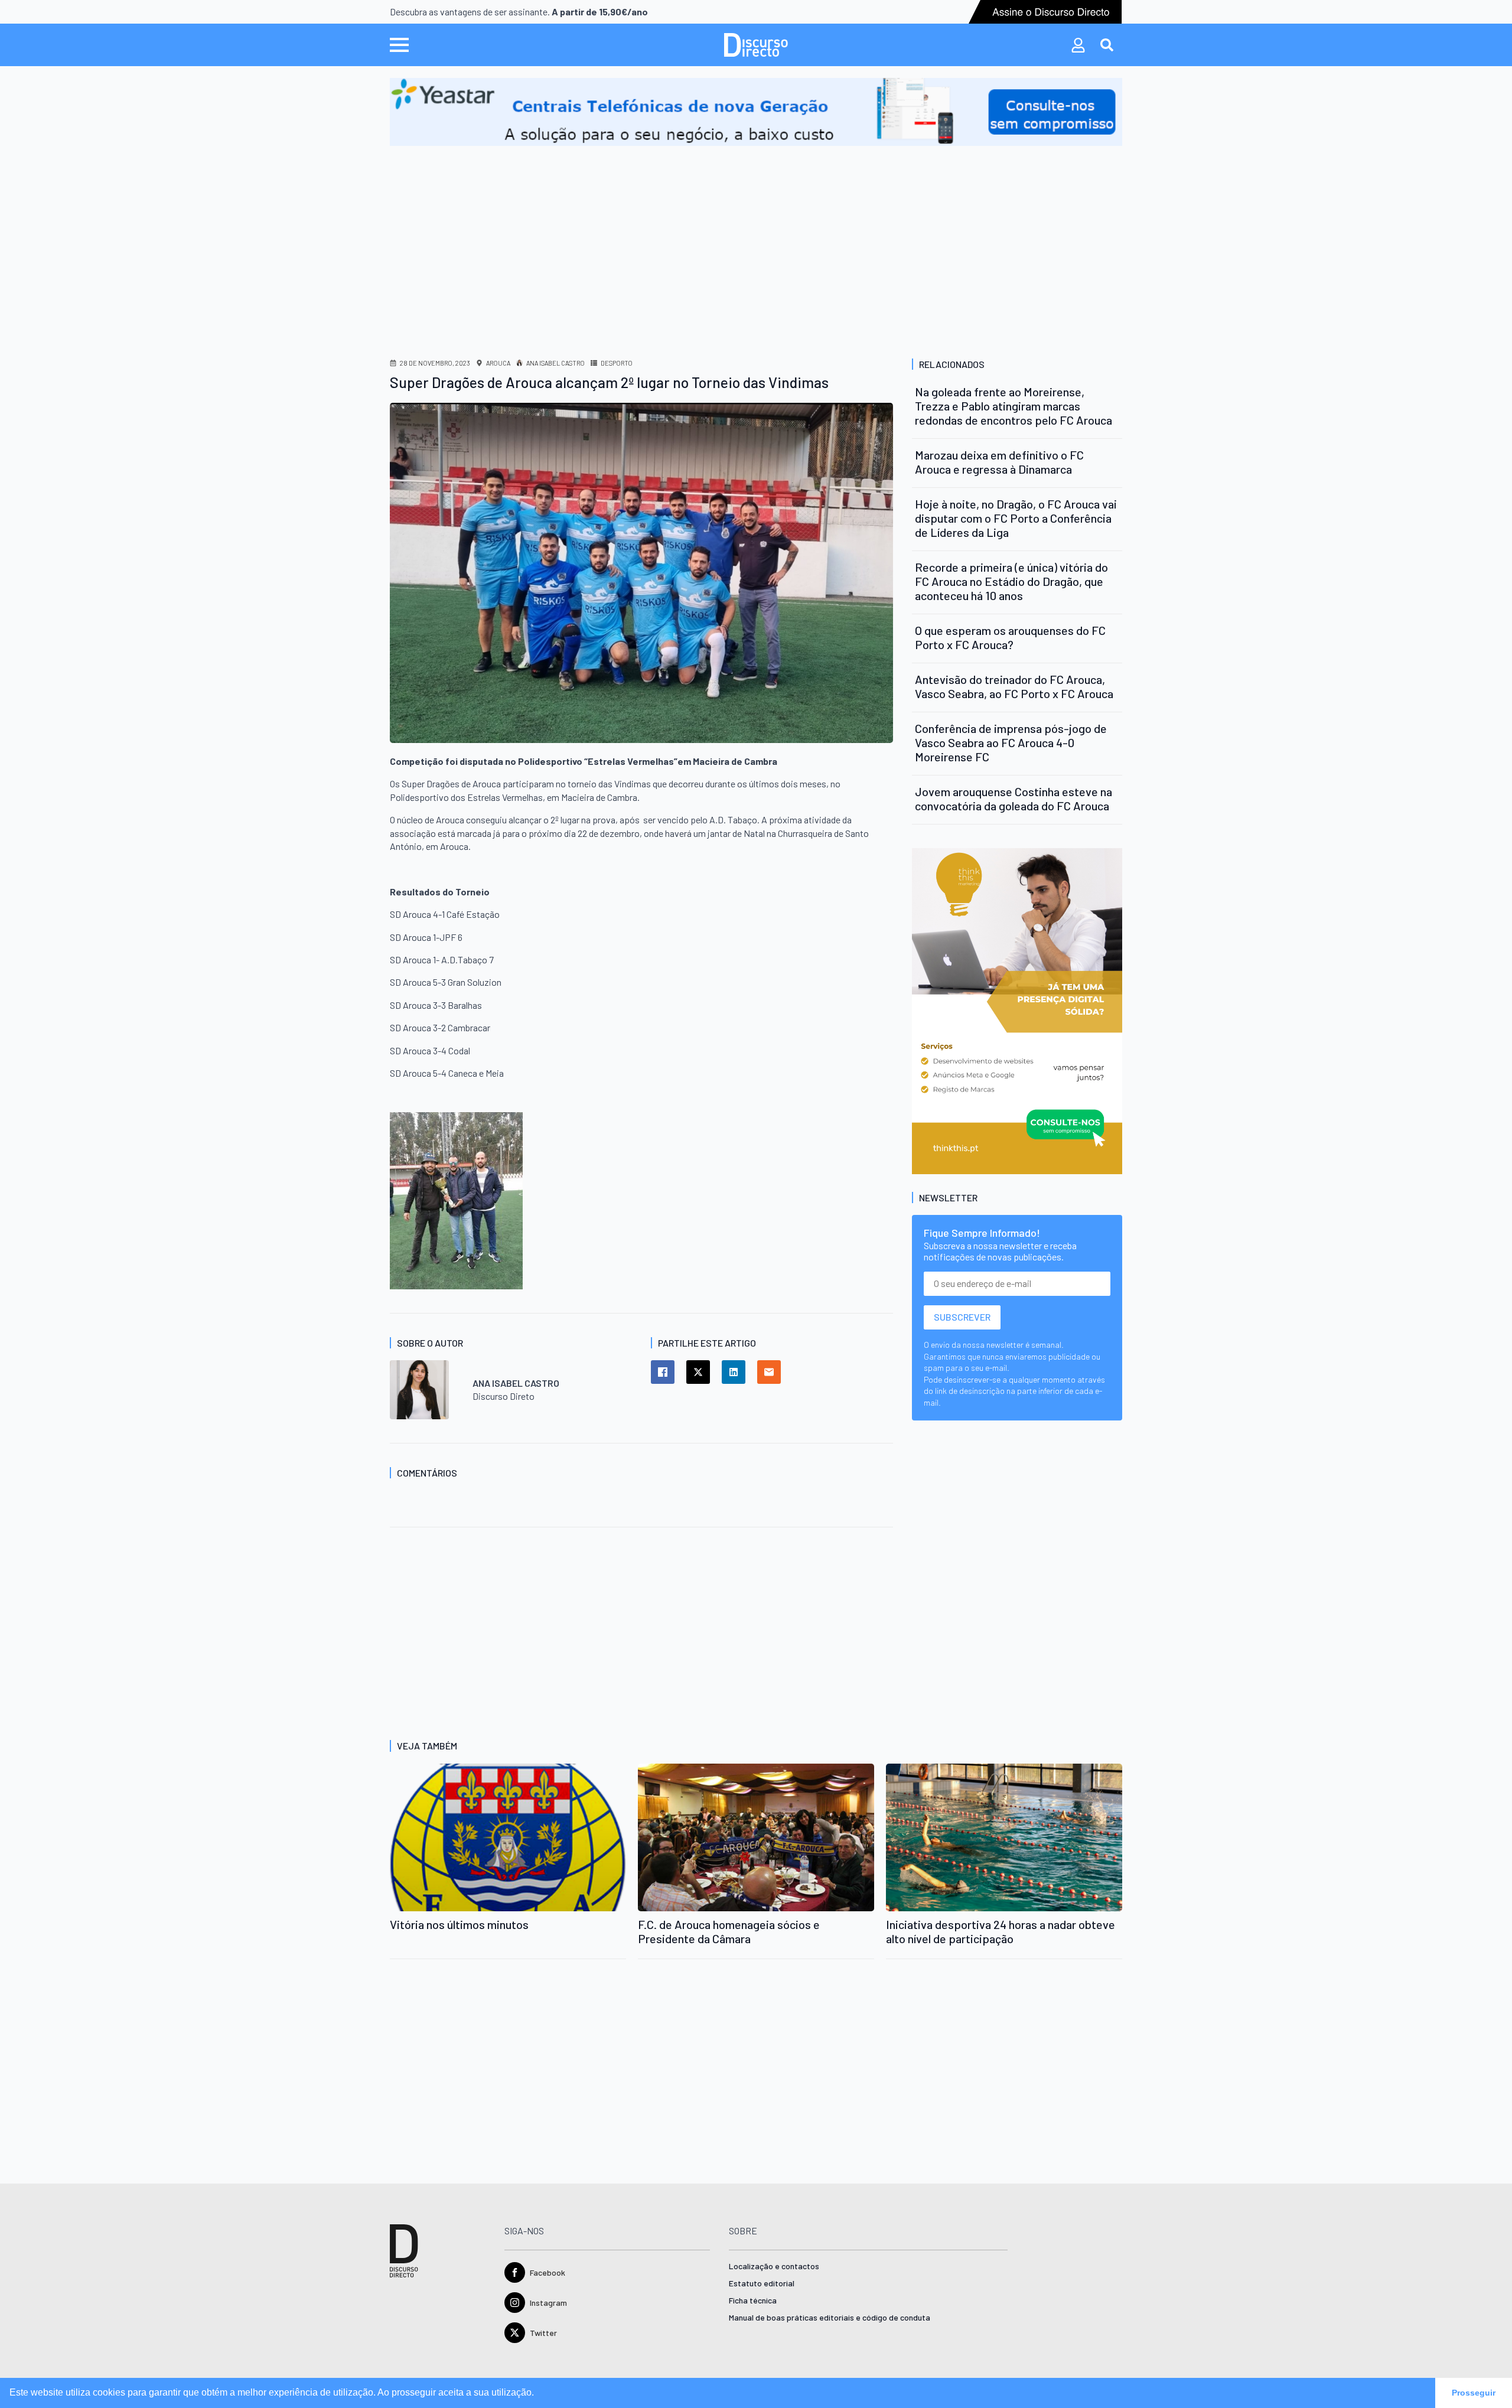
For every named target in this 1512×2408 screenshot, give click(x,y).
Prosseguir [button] (1474, 2393)
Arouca (498, 363)
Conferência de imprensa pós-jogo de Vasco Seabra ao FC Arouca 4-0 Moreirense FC (1011, 742)
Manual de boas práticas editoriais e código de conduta (830, 2318)
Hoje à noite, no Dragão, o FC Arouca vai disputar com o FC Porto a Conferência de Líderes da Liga (1016, 518)
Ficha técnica (753, 2301)
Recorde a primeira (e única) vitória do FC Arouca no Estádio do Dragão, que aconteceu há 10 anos (1011, 581)
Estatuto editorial (762, 2284)
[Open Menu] (399, 45)
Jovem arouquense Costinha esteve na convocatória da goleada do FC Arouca (1014, 799)
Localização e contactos (774, 2267)
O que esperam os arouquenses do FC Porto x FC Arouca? (1010, 637)
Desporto (617, 363)
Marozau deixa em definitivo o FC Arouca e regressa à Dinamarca (999, 462)
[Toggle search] (1107, 45)
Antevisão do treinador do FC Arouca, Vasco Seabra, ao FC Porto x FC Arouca (1014, 686)
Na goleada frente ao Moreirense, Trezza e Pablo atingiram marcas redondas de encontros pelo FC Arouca (1014, 406)
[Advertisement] (756, 234)
